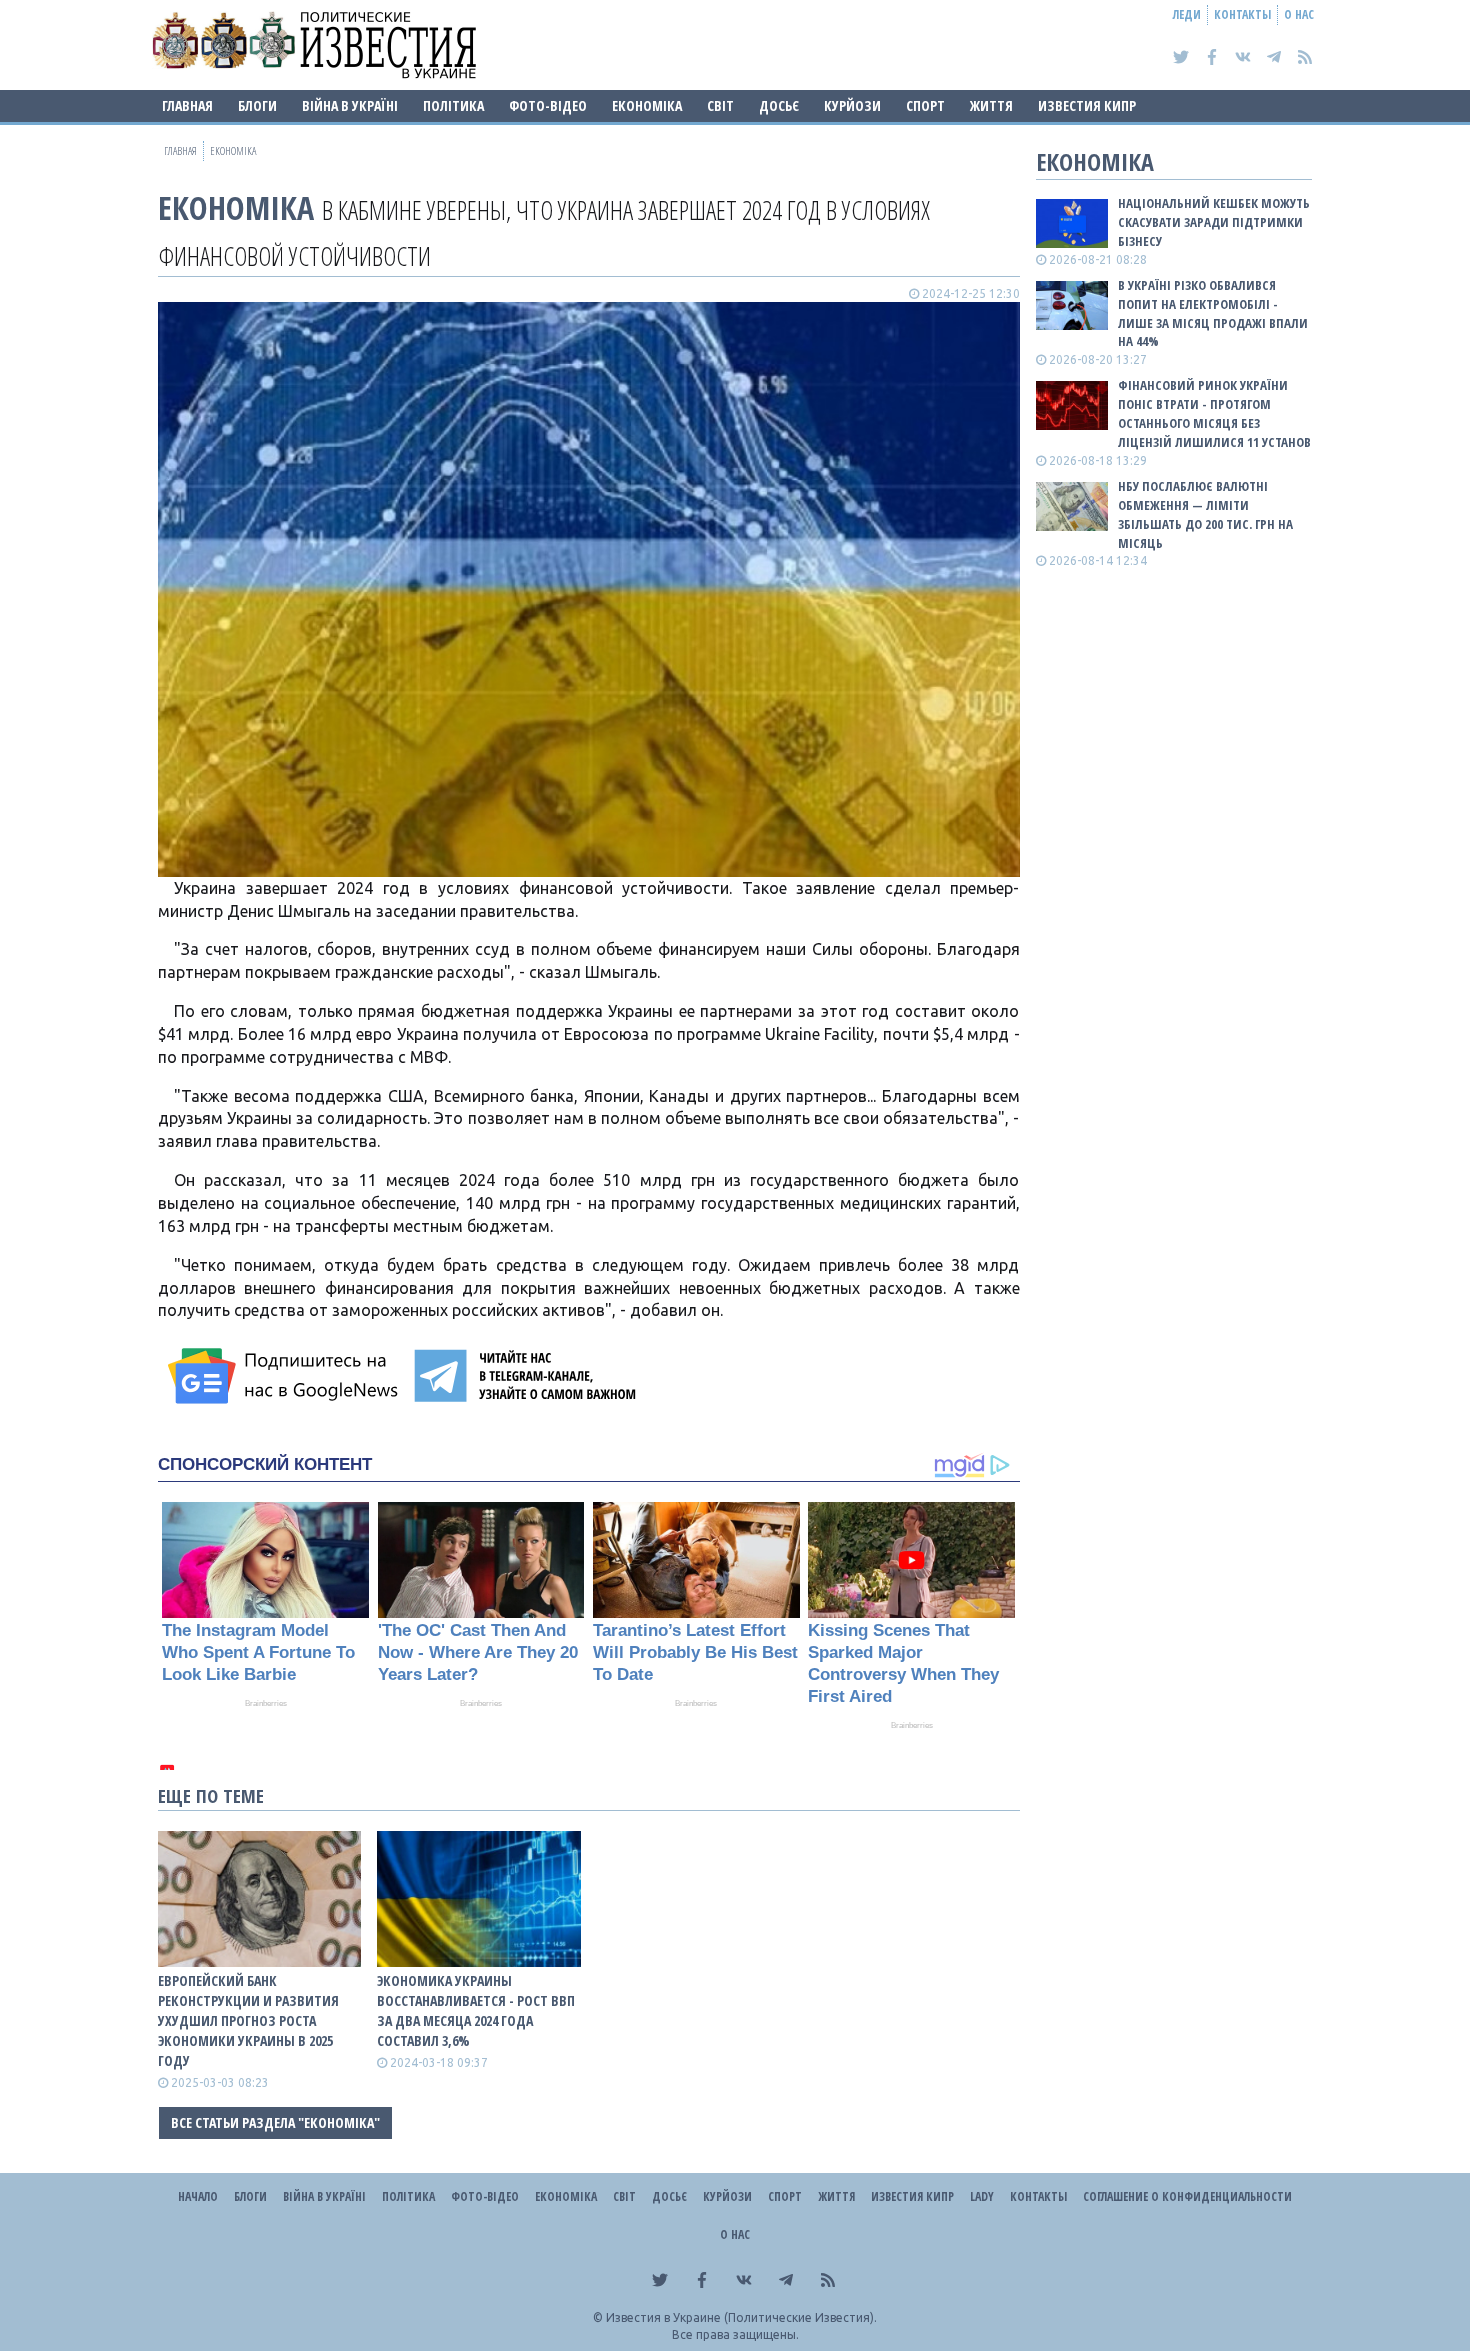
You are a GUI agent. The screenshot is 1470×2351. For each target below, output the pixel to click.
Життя (991, 105)
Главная (187, 105)
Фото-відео (548, 105)
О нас (1299, 14)
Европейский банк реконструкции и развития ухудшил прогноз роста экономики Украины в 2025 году (248, 2020)
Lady (982, 2196)
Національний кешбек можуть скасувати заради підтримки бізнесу (1214, 222)
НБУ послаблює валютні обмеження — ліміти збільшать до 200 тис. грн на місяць (1205, 514)
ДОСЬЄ (779, 105)
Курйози (852, 105)
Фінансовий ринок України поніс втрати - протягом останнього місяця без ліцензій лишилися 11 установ (1214, 413)
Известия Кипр (1087, 105)
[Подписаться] (286, 1376)
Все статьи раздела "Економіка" (275, 2122)
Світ (720, 105)
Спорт (925, 105)
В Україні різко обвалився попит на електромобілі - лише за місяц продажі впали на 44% (1213, 313)
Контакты (1242, 14)
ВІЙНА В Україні (350, 105)
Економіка (647, 105)
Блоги (257, 105)
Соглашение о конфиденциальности (1187, 2196)
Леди (1187, 14)
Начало (198, 2196)
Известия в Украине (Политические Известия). (741, 2317)
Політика (453, 105)
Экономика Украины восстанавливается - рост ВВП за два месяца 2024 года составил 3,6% (476, 2010)
